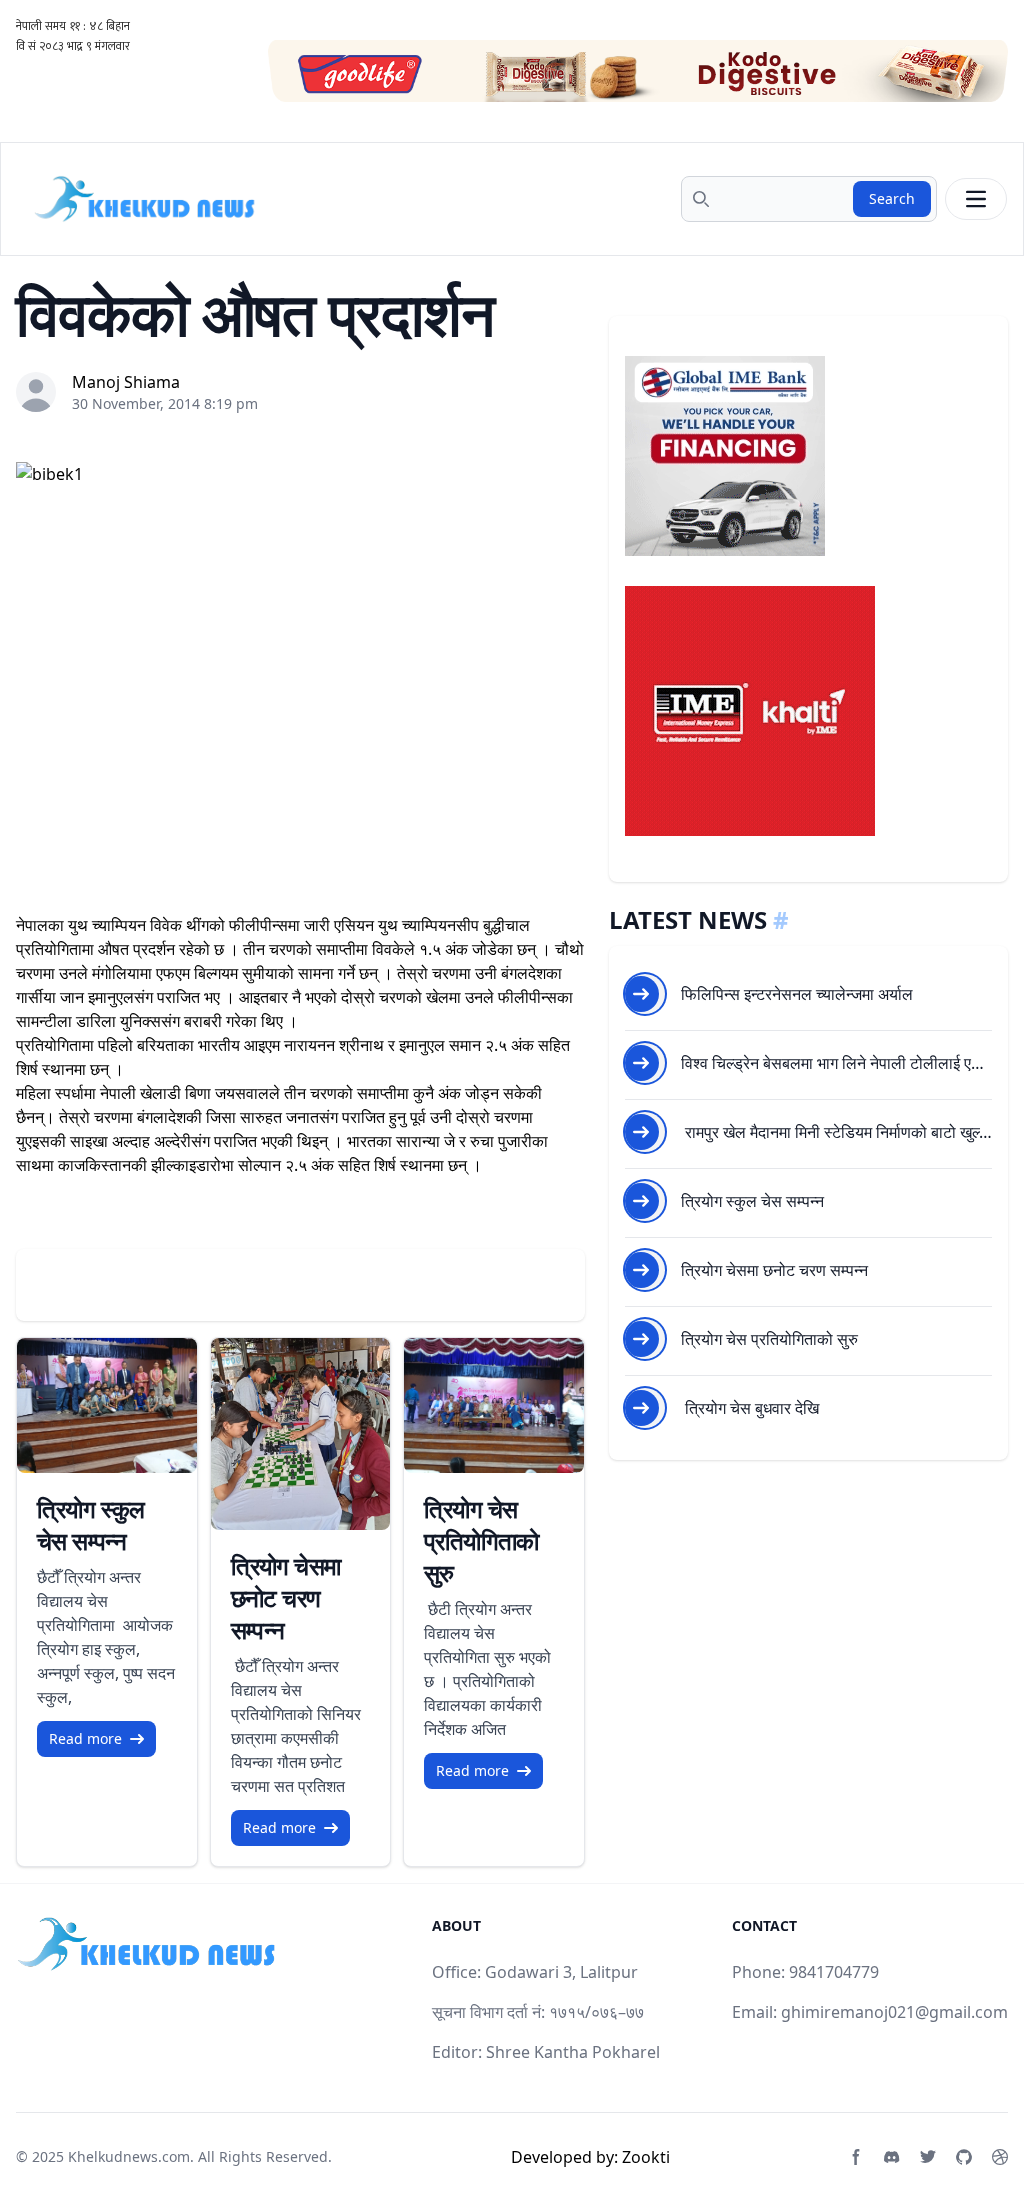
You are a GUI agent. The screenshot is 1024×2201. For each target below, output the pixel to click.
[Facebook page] (856, 2157)
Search (892, 198)
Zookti (646, 2157)
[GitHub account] (964, 2157)
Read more (85, 1738)
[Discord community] (892, 2157)
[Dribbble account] (1000, 2157)
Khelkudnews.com (129, 2156)
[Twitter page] (928, 2157)
